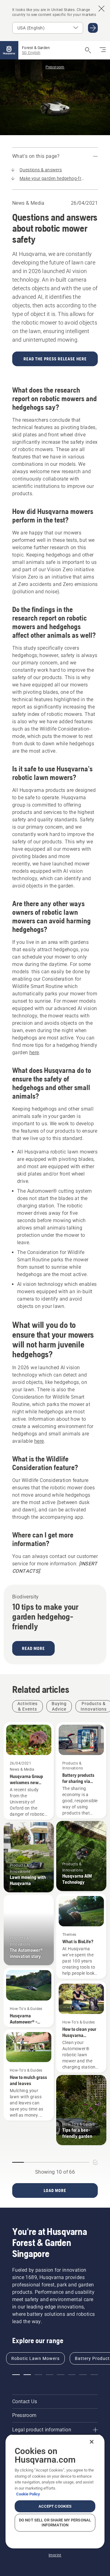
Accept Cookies (55, 2506)
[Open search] (88, 50)
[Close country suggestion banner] (101, 9)
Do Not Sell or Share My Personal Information (55, 2523)
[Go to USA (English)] (93, 28)
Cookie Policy (28, 2494)
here (34, 1052)
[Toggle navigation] (103, 50)
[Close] (92, 2442)
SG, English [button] (31, 53)
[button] (16, 2375)
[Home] (9, 50)
